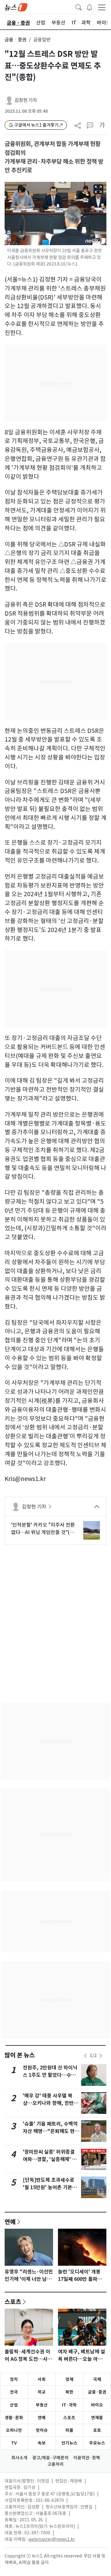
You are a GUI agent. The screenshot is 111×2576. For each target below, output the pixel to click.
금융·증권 (97, 2392)
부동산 (42, 2405)
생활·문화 (14, 2418)
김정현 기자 (26, 100)
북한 (69, 2392)
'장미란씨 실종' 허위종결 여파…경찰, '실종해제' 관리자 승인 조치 (50, 2159)
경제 (69, 2379)
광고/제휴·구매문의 (50, 2458)
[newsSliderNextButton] (101, 2056)
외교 (42, 2392)
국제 (97, 2379)
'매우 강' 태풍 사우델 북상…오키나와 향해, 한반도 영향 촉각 (51, 2103)
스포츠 (13, 2302)
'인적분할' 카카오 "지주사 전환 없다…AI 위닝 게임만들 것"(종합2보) (43, 1529)
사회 (42, 2379)
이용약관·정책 (87, 2458)
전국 (14, 2392)
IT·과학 (69, 2405)
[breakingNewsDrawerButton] (89, 7)
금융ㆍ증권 (16, 40)
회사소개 (19, 2458)
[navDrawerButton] (102, 7)
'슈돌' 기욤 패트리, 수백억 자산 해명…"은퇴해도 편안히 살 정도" (51, 2131)
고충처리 (55, 2464)
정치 (14, 2379)
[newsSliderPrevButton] (85, 2056)
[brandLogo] (16, 7)
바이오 (97, 2405)
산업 (14, 2405)
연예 (10, 2222)
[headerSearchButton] (79, 7)
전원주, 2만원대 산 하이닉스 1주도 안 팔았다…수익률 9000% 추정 (50, 2075)
